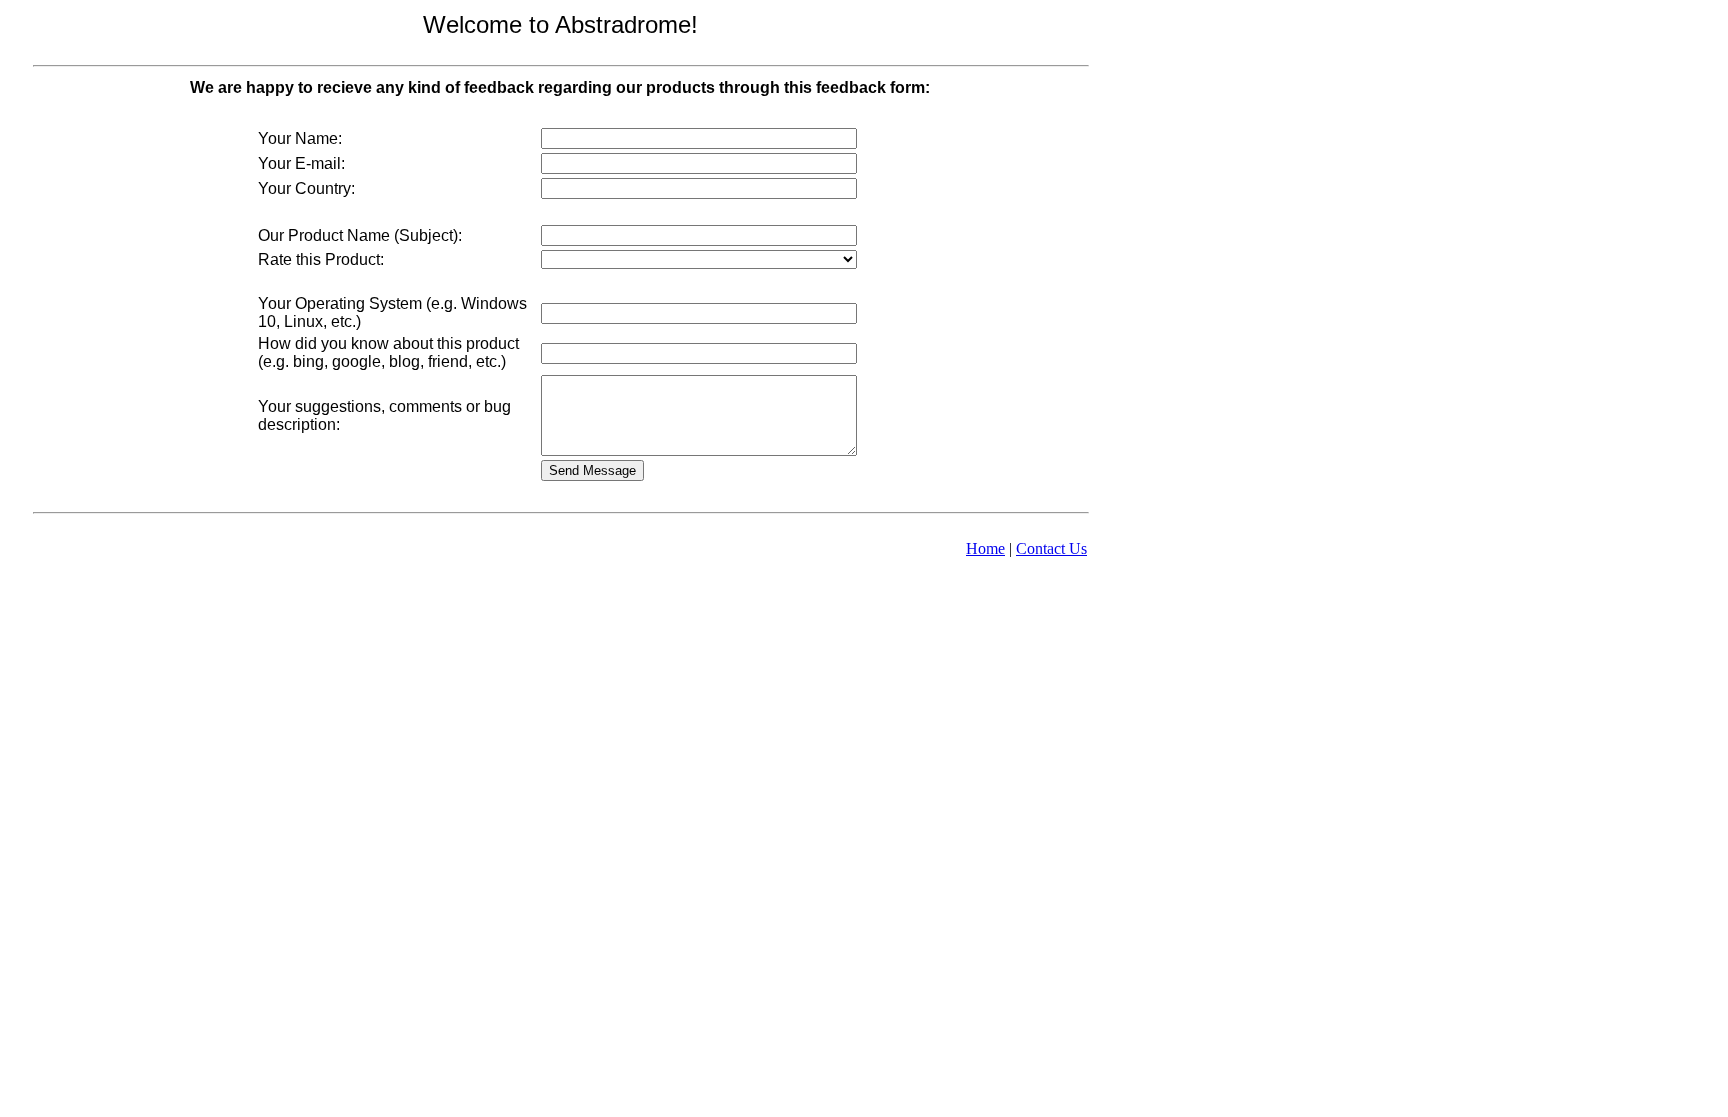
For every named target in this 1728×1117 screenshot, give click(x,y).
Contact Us (1051, 548)
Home (985, 548)
